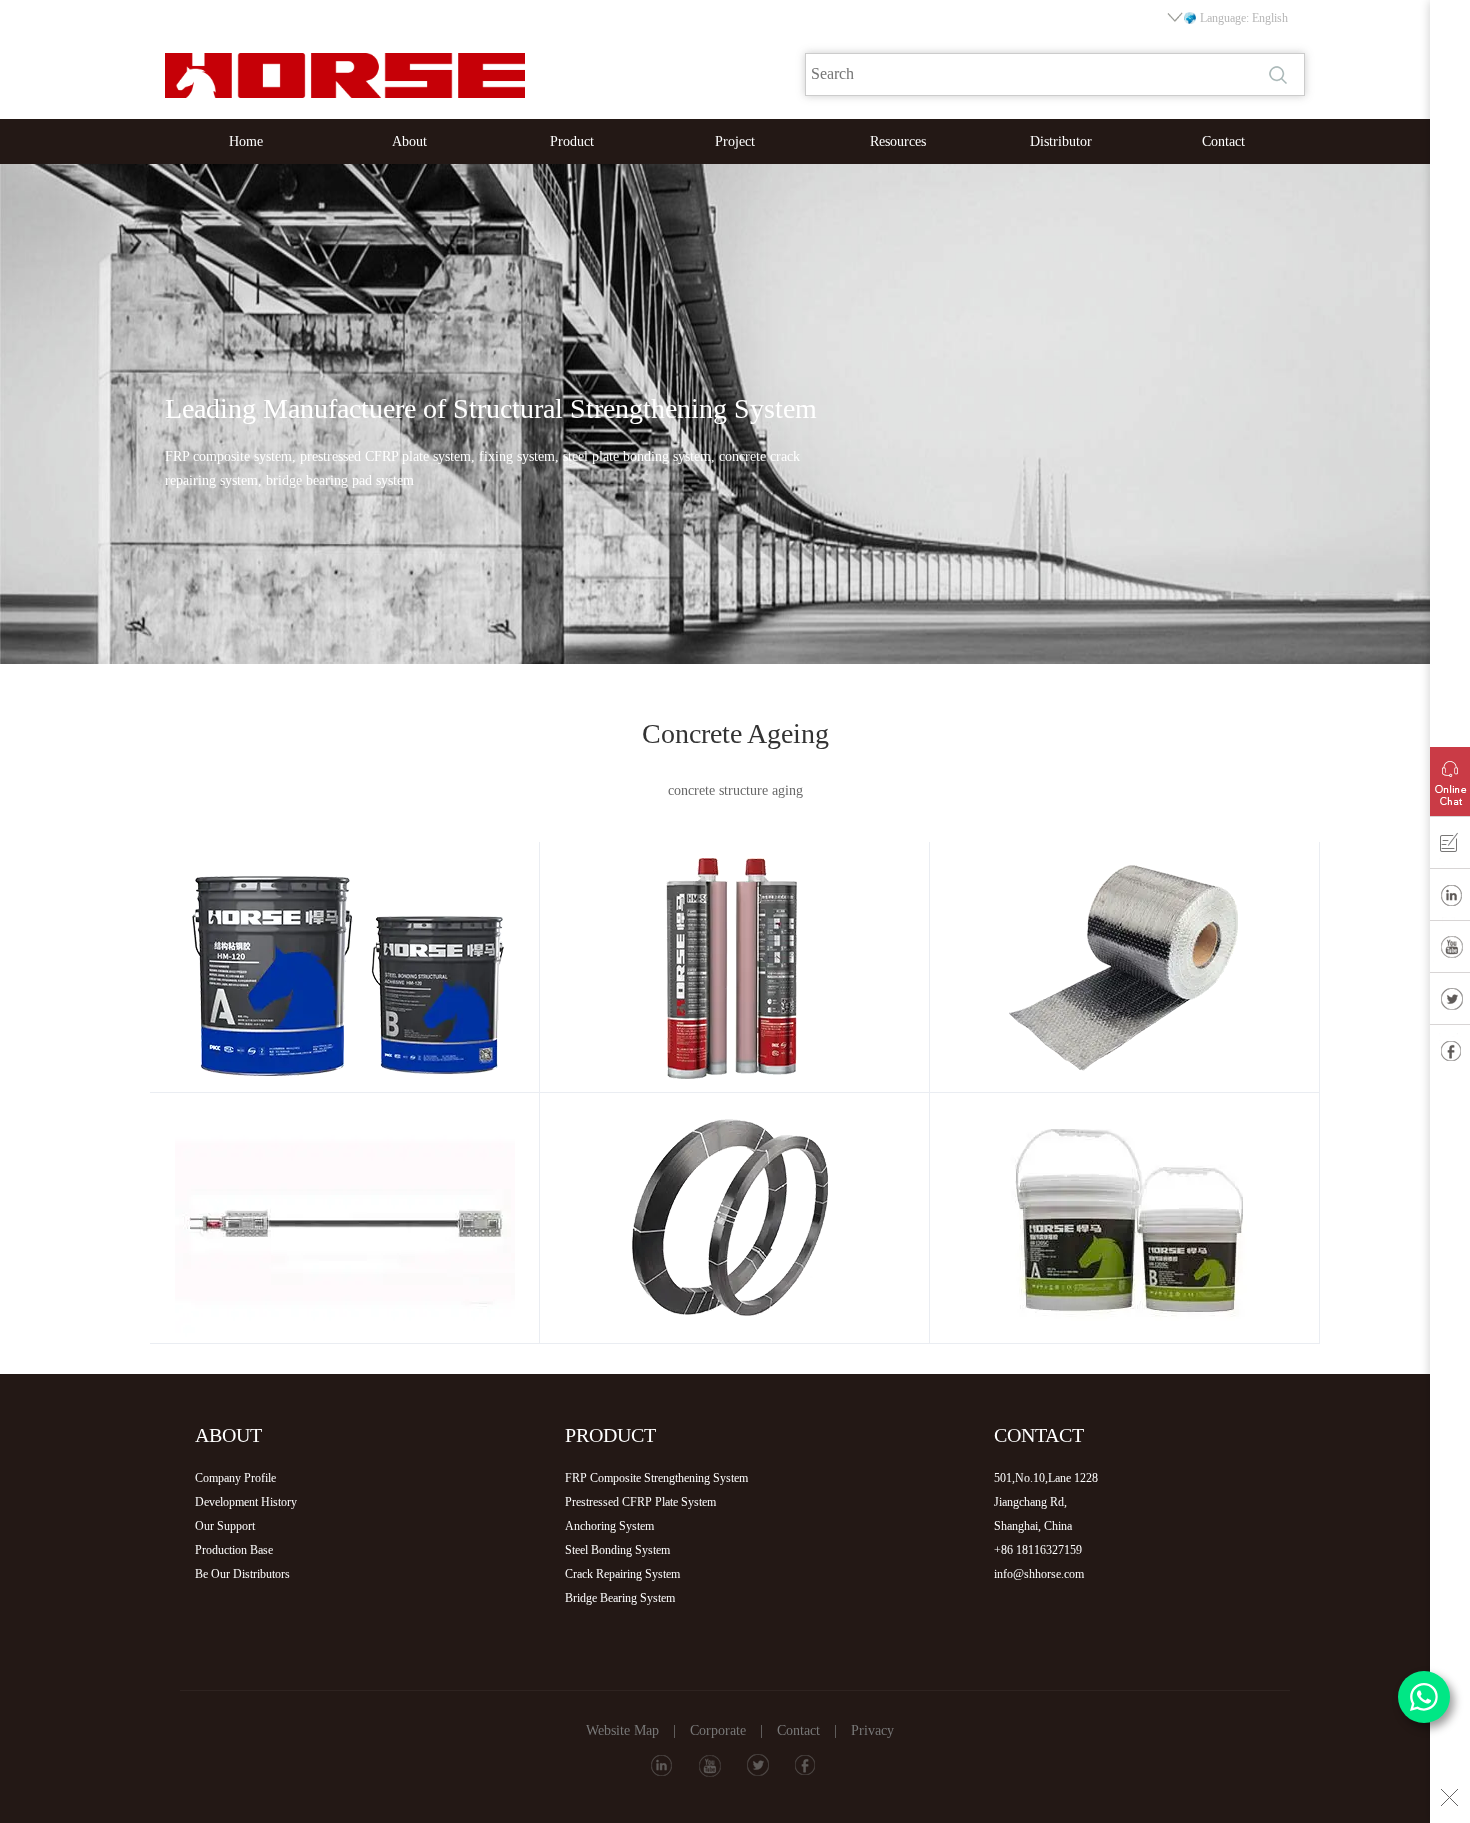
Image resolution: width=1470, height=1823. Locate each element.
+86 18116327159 (1038, 1550)
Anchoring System (609, 1526)
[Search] (1280, 75)
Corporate (718, 1730)
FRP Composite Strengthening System (656, 1478)
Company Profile (235, 1478)
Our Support (225, 1526)
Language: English (1244, 18)
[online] (1450, 777)
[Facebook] (1450, 1055)
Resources (898, 141)
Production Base (234, 1550)
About (409, 141)
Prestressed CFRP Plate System (640, 1502)
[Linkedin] (1450, 899)
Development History (246, 1502)
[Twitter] (1450, 1003)
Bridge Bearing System (620, 1598)
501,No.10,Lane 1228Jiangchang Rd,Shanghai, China (1046, 1502)
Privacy (872, 1730)
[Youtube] (1450, 951)
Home (246, 141)
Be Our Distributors (242, 1574)
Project (735, 141)
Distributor (1061, 141)
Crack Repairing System (622, 1574)
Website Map (622, 1730)
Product (572, 141)
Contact (1223, 141)
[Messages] (1450, 847)
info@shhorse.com (1039, 1574)
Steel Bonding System (617, 1550)
